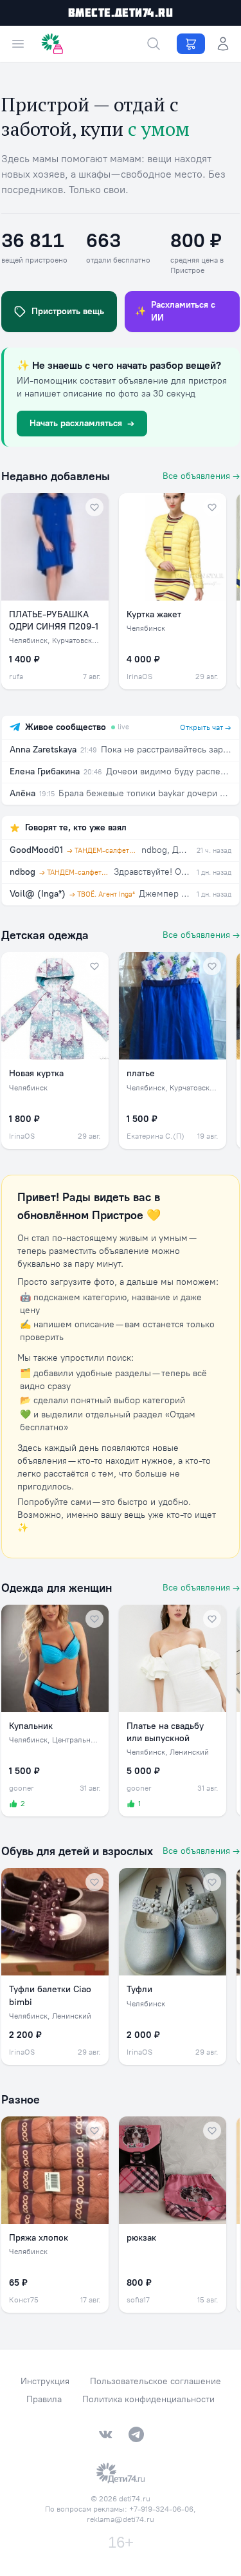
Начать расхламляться (82, 423)
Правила (44, 2399)
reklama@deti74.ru (121, 2519)
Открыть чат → (206, 727)
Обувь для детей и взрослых (77, 1851)
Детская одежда (45, 935)
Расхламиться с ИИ (175, 311)
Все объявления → (201, 476)
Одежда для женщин (57, 1588)
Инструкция (45, 2381)
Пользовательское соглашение (156, 2381)
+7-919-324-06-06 (161, 2509)
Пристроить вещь (68, 311)
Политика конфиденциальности (148, 2399)
